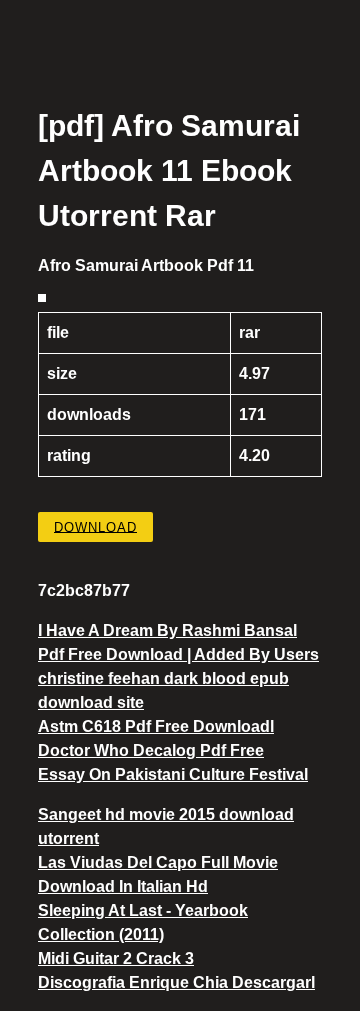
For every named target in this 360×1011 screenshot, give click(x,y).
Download (95, 526)
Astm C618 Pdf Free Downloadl (156, 726)
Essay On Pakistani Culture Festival (173, 774)
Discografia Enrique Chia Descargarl (176, 982)
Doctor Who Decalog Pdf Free (151, 750)
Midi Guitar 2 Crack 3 (116, 958)
